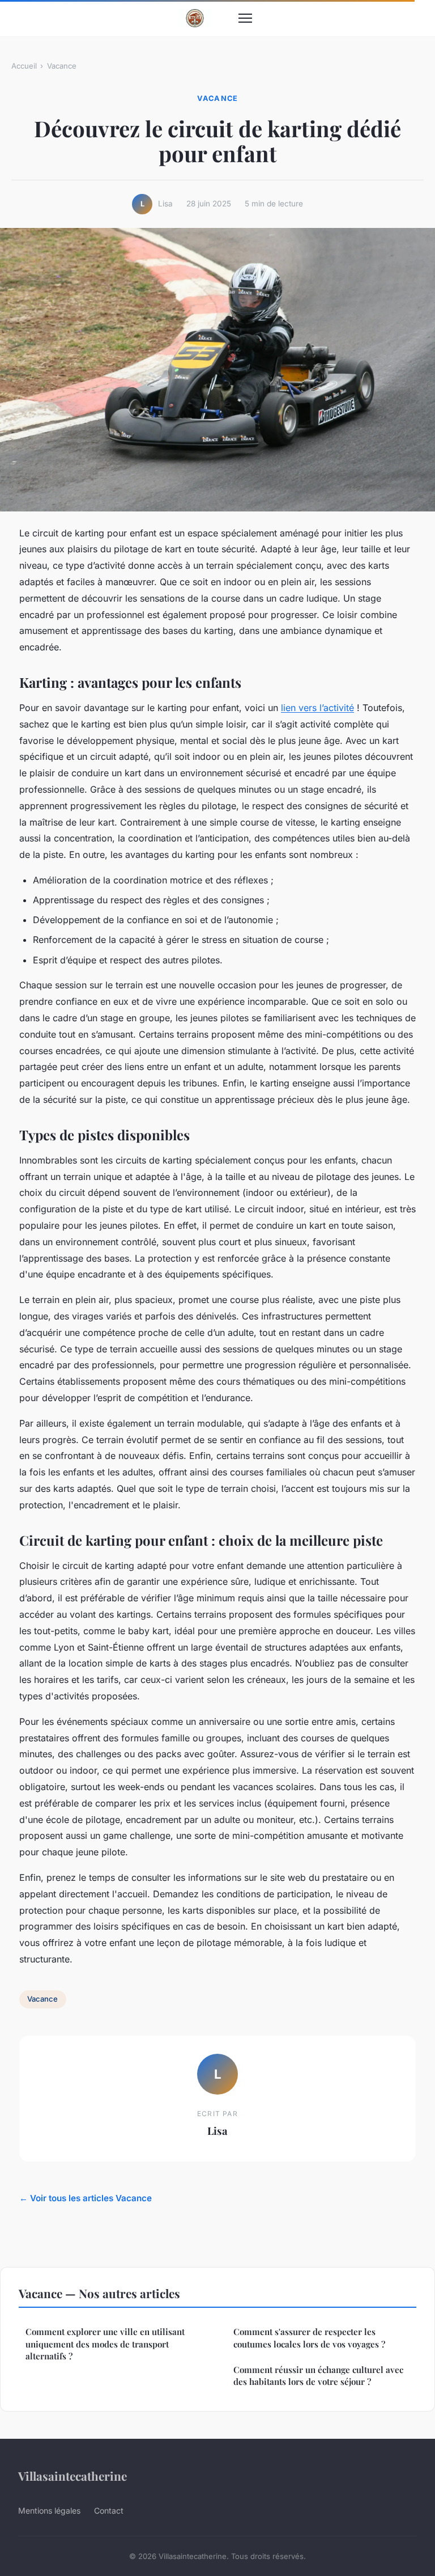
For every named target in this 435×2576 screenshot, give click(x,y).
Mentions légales (49, 2511)
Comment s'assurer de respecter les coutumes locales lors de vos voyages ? (309, 2338)
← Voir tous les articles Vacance (86, 2198)
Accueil (24, 66)
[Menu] (245, 18)
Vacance (62, 66)
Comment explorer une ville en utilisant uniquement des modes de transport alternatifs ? (105, 2344)
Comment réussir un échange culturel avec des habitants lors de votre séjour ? (318, 2376)
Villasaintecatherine (72, 2476)
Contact (109, 2511)
